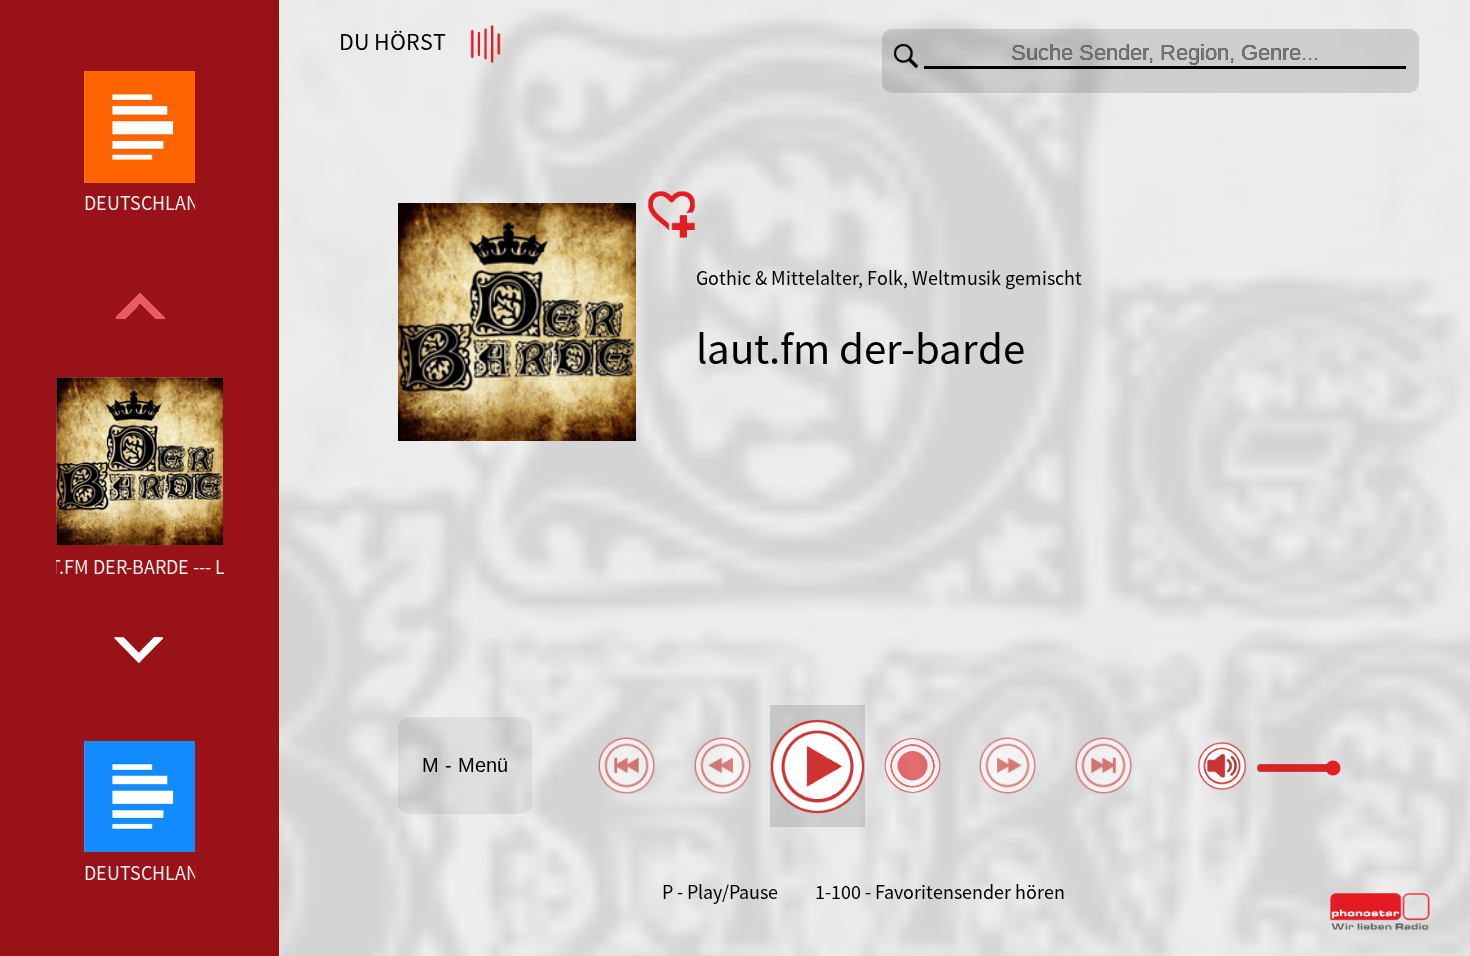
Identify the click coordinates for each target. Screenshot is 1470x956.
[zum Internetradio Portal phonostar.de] (1380, 926)
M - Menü (465, 765)
